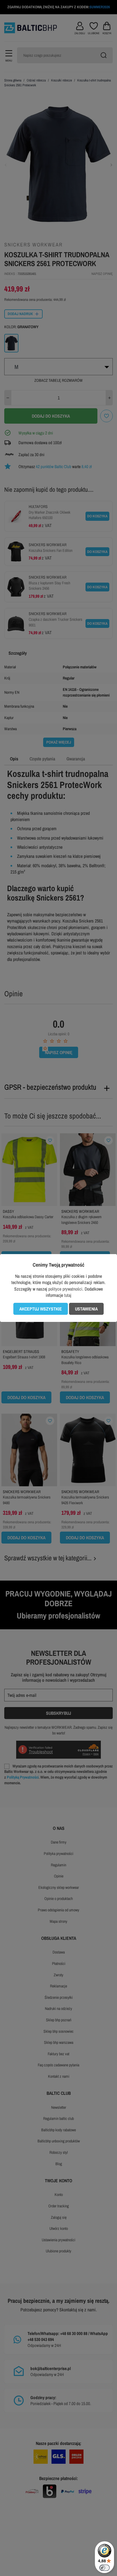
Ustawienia (86, 1309)
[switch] (105, 2568)
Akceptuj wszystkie (41, 1309)
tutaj (68, 1295)
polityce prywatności (65, 1289)
